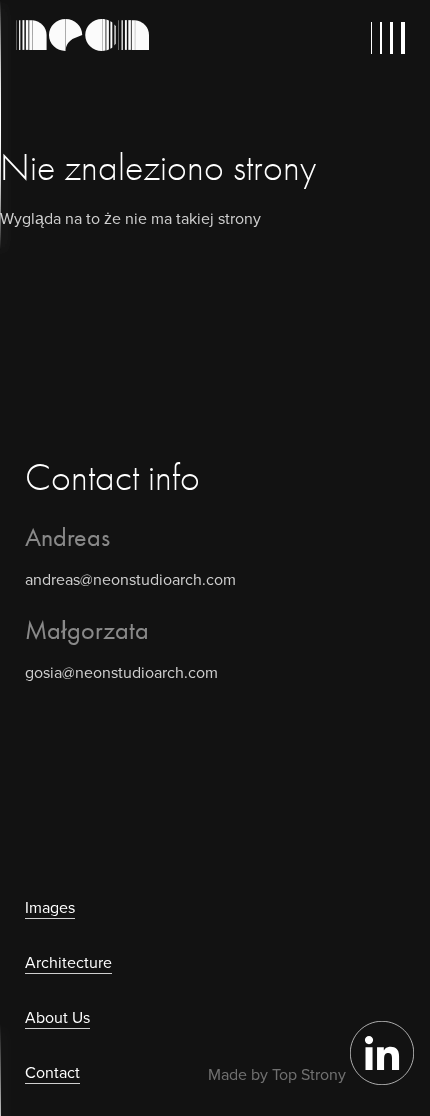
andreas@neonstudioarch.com (130, 579)
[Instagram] (382, 1079)
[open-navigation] (392, 38)
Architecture (68, 962)
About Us (57, 1017)
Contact (52, 1072)
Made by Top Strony (277, 1074)
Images (50, 907)
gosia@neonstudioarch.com (121, 672)
